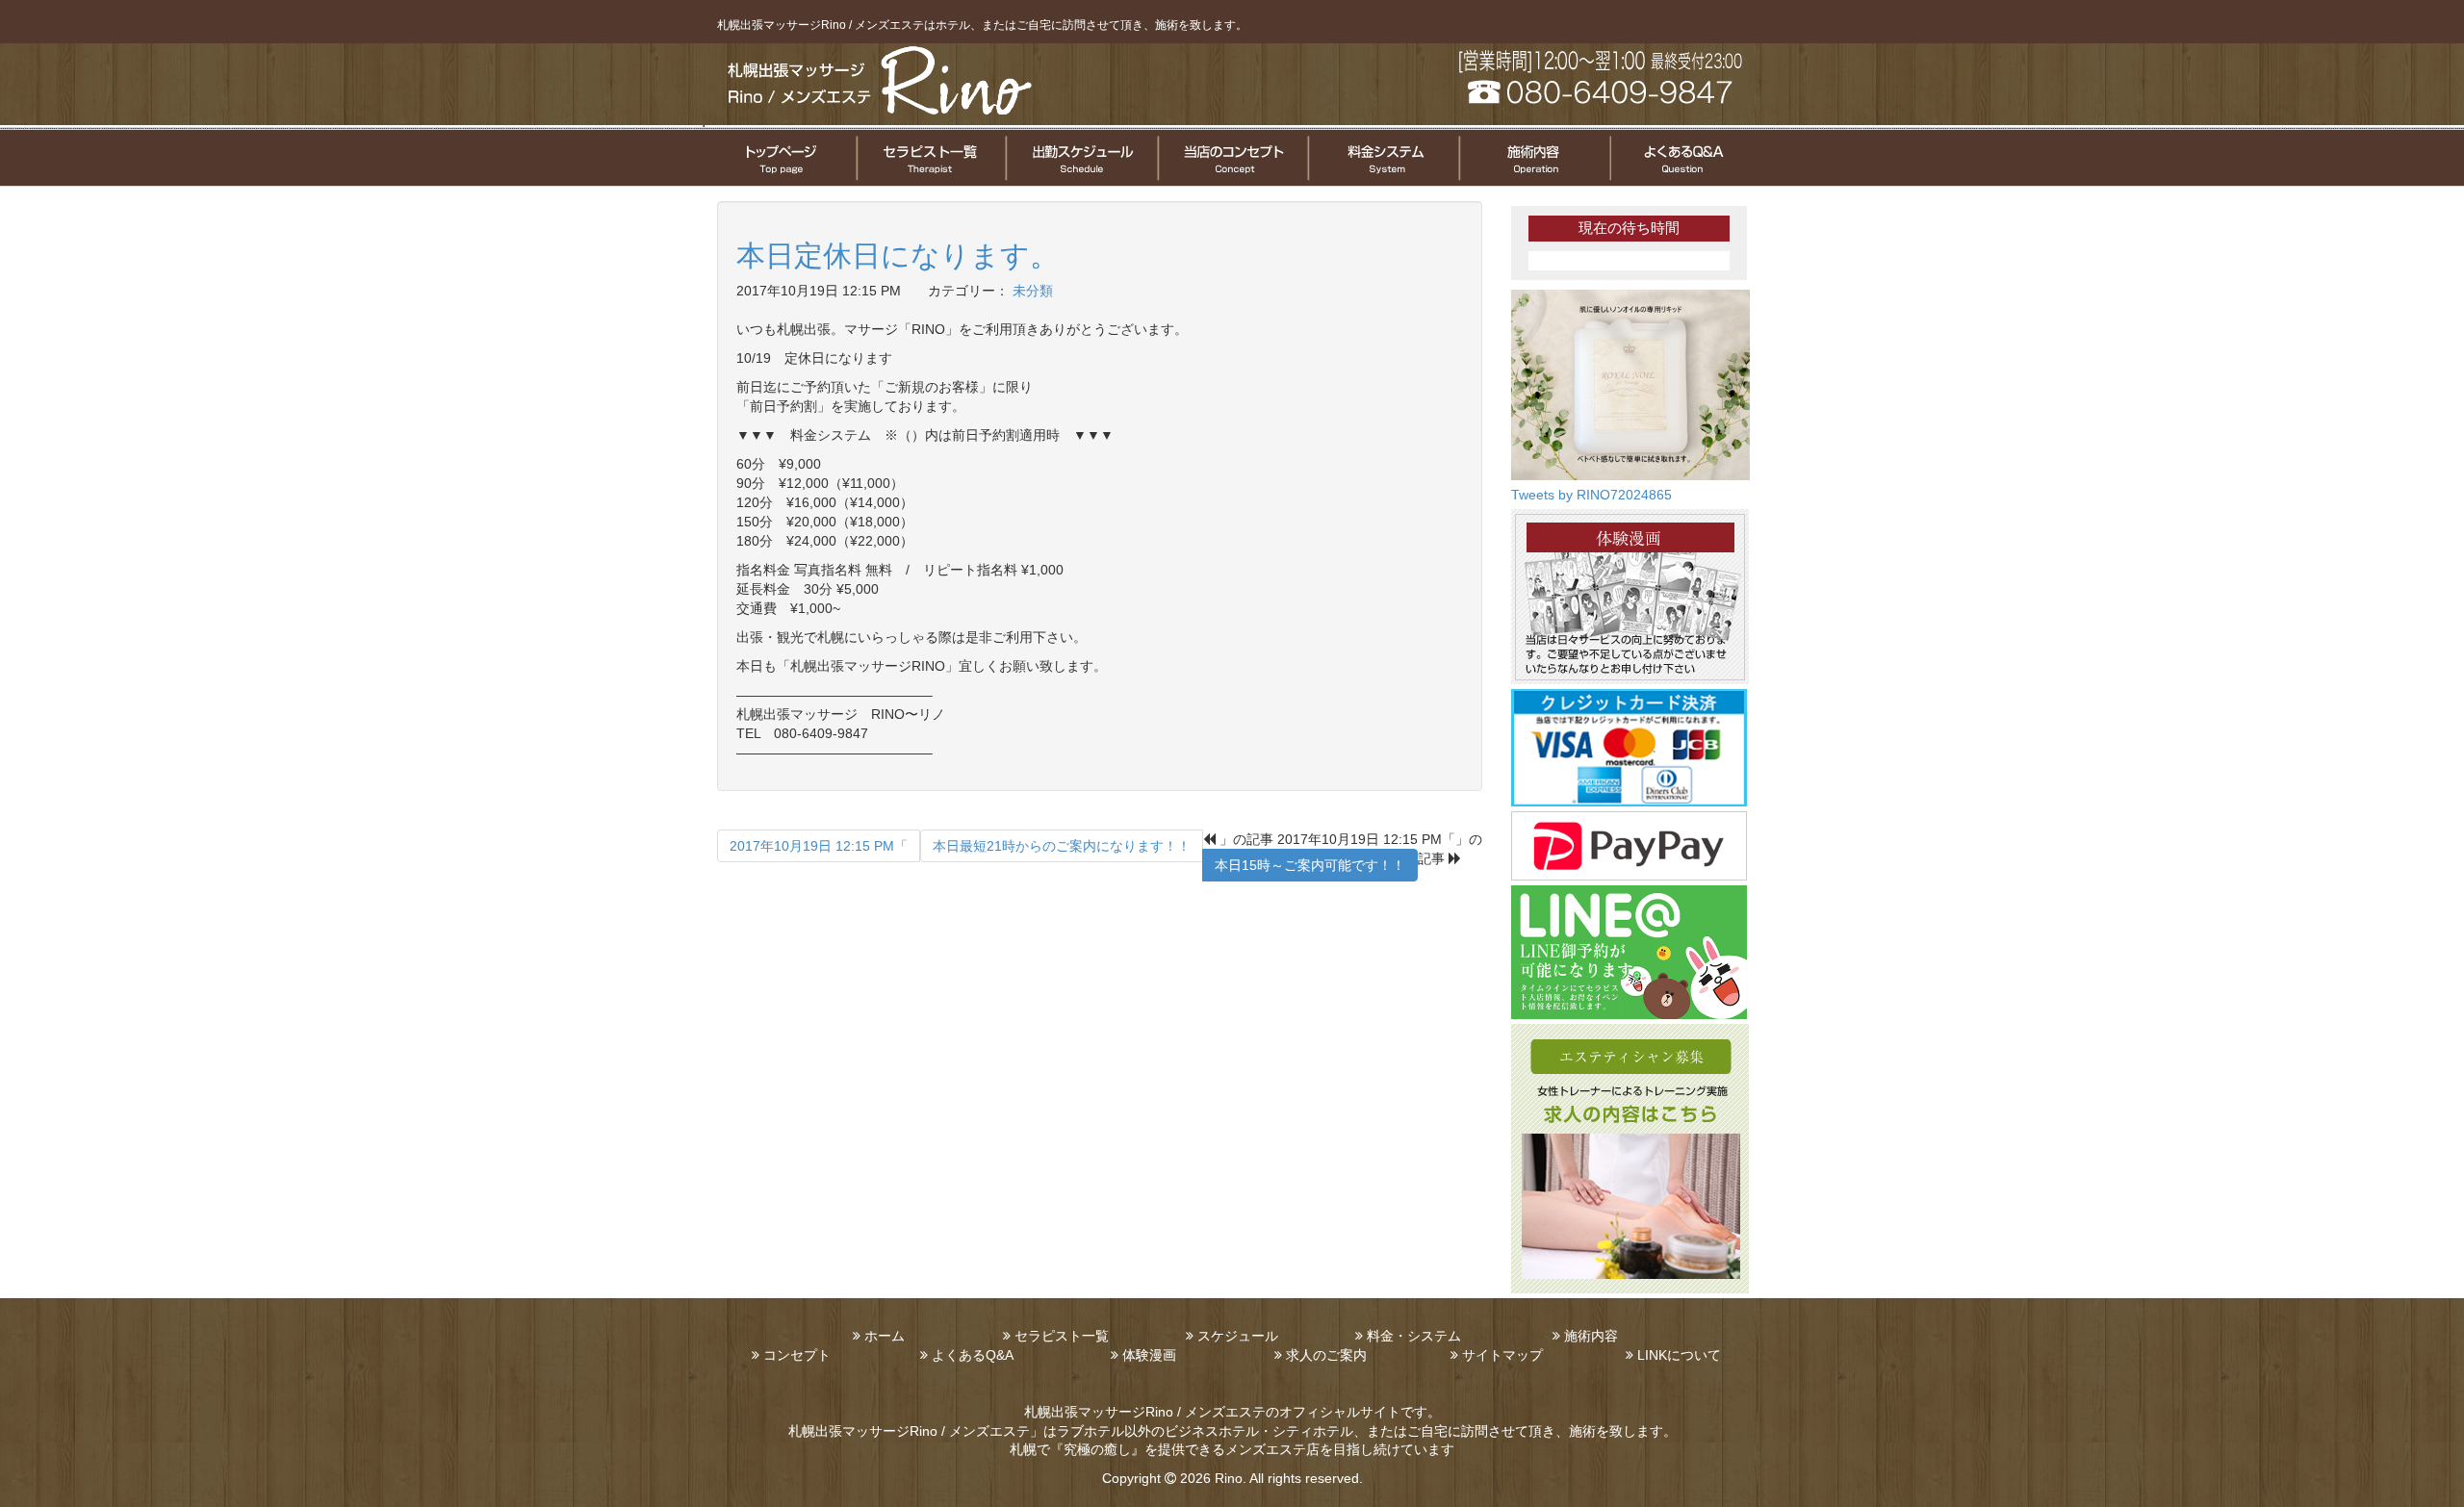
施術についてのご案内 (1533, 158)
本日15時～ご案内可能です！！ (1310, 865)
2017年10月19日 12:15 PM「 (819, 846)
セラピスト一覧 (930, 158)
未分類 (1033, 291)
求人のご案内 (1326, 1355)
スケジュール (1238, 1336)
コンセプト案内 (1232, 158)
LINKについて (1679, 1355)
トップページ (779, 158)
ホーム (885, 1336)
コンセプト (797, 1355)
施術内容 (1591, 1336)
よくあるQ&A (973, 1355)
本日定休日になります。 (898, 255)
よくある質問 (1685, 158)
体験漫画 (1149, 1355)
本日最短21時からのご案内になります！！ (1062, 846)
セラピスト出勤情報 (1081, 158)
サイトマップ (1502, 1355)
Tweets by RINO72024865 (1591, 495)
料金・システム (1414, 1336)
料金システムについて (1382, 158)
